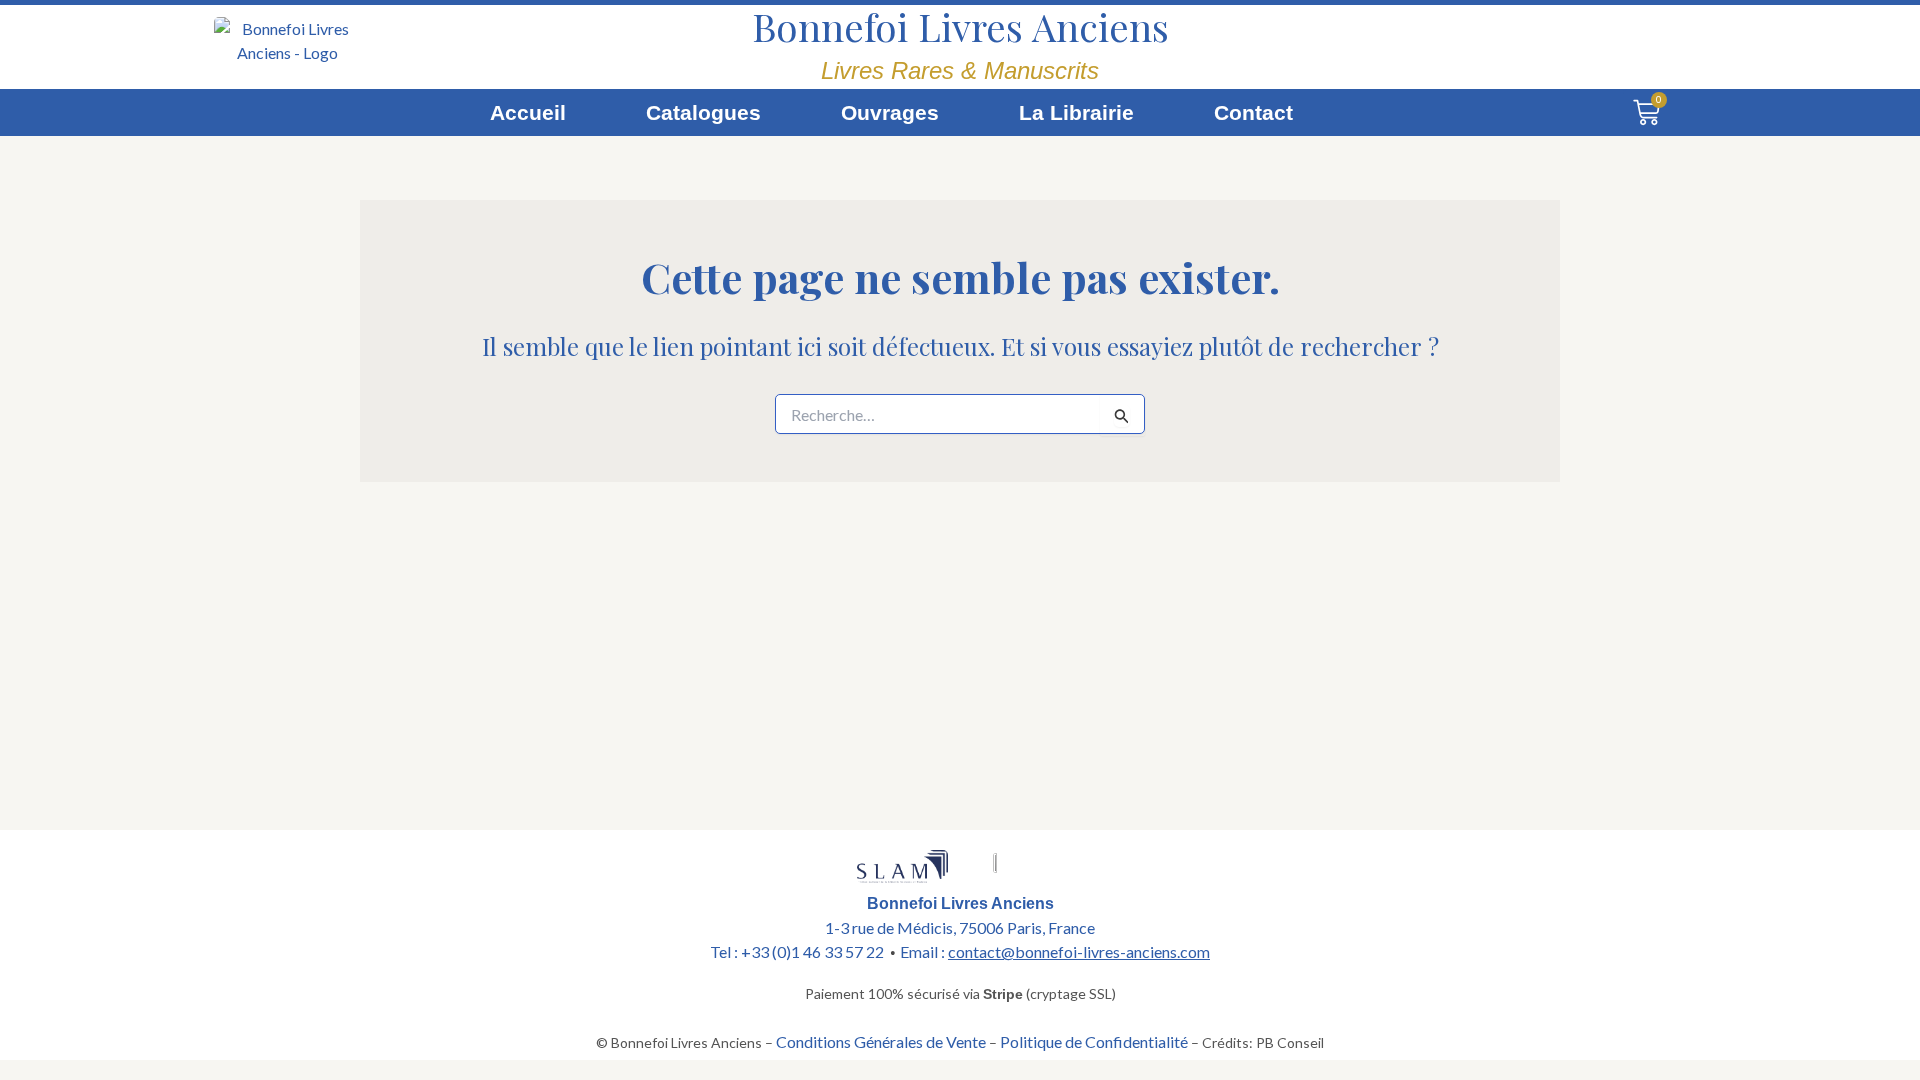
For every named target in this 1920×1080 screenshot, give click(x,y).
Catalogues (703, 112)
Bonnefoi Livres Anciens (960, 26)
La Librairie (1076, 112)
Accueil (528, 112)
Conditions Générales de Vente (881, 1041)
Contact (1253, 112)
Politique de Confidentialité (1094, 1041)
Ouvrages (890, 112)
